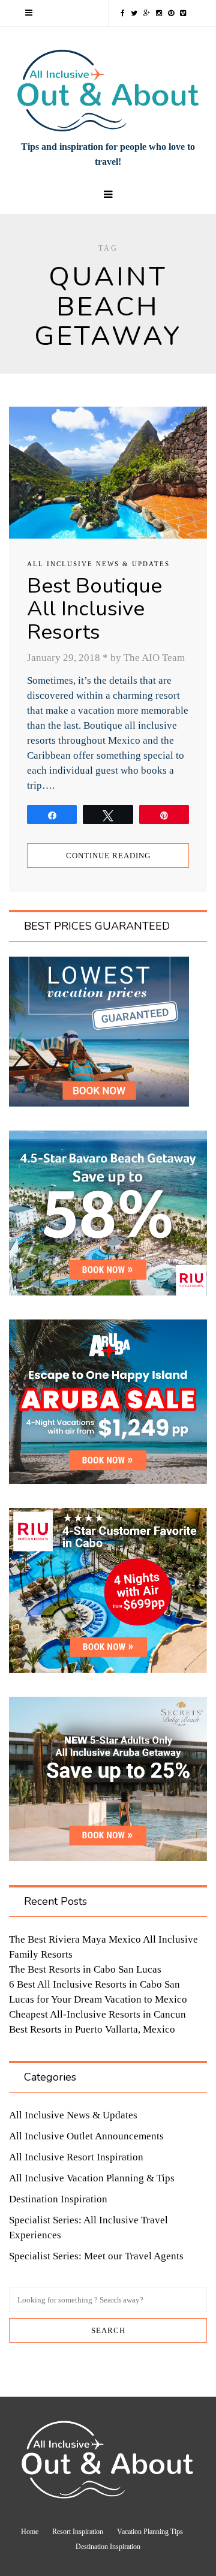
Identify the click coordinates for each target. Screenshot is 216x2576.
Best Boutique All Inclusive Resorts (94, 609)
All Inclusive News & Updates (98, 564)
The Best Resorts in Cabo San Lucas (85, 1969)
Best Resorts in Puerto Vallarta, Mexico (92, 2029)
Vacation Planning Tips (150, 2532)
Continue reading (108, 856)
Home (30, 2532)
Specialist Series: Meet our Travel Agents (96, 2256)
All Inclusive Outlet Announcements (86, 2136)
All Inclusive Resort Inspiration (76, 2157)
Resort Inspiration (78, 2532)
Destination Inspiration (58, 2199)
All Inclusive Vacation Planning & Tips (92, 2178)
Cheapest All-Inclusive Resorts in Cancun (97, 2014)
